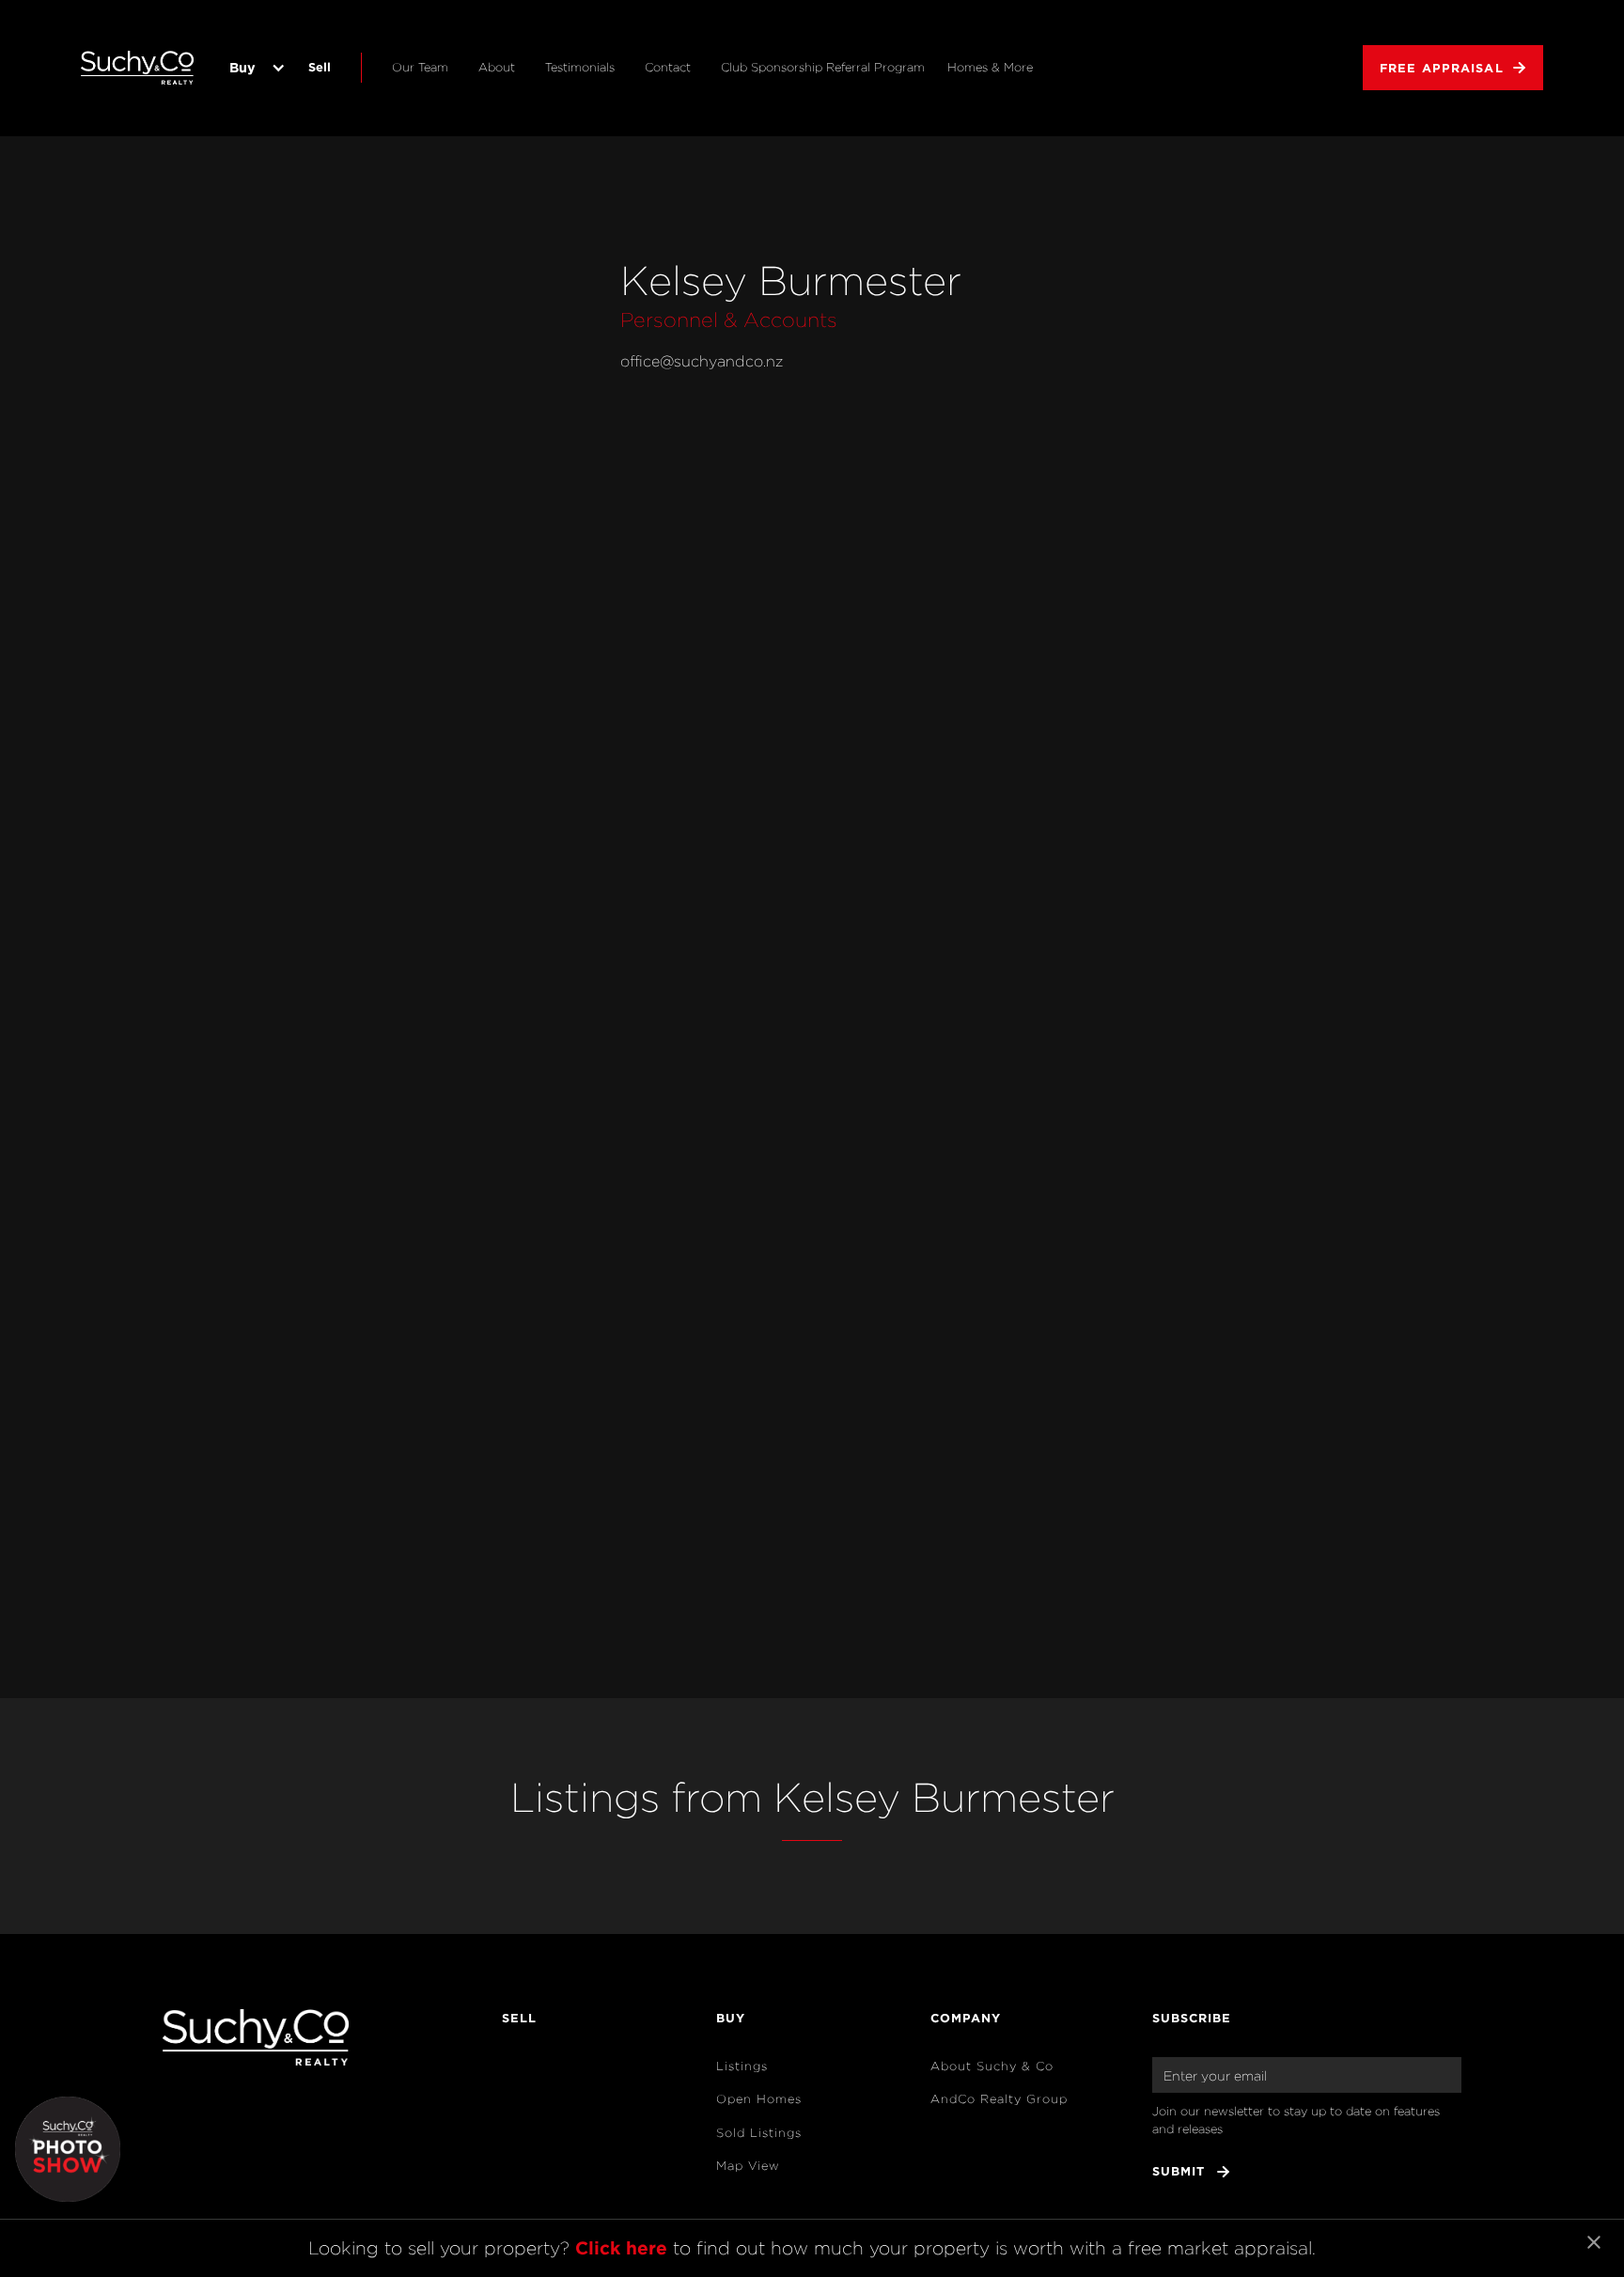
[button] (254, 68)
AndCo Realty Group (999, 2099)
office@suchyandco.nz (702, 361)
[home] (137, 68)
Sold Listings (759, 2133)
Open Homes (759, 2099)
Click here (621, 2247)
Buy (242, 67)
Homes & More (990, 67)
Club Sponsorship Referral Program (823, 67)
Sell (320, 67)
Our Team (420, 67)
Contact (668, 67)
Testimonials (580, 67)
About (497, 67)
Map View (748, 2166)
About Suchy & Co (992, 2066)
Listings (742, 2066)
